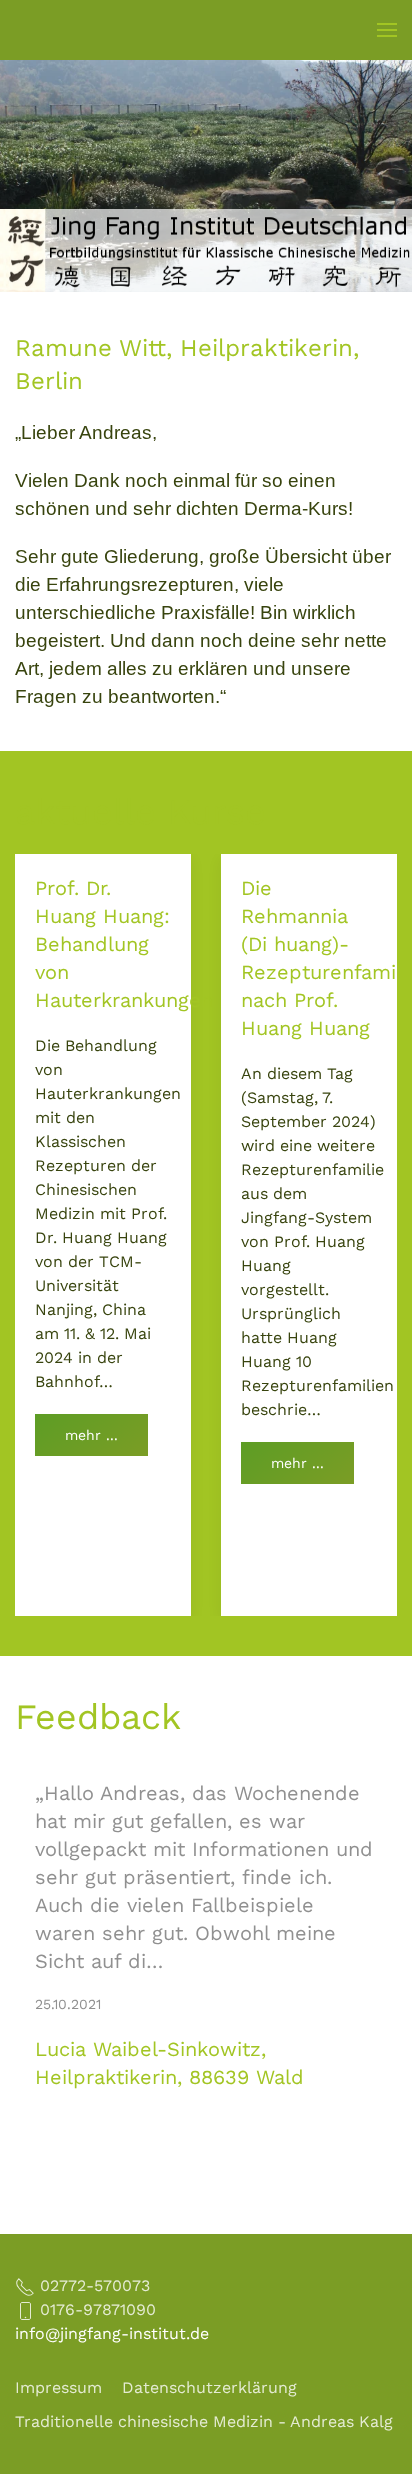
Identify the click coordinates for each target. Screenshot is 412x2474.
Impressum (58, 2387)
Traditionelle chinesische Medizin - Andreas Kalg (204, 2421)
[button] (387, 30)
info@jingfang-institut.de (112, 2333)
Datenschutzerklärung (209, 2387)
